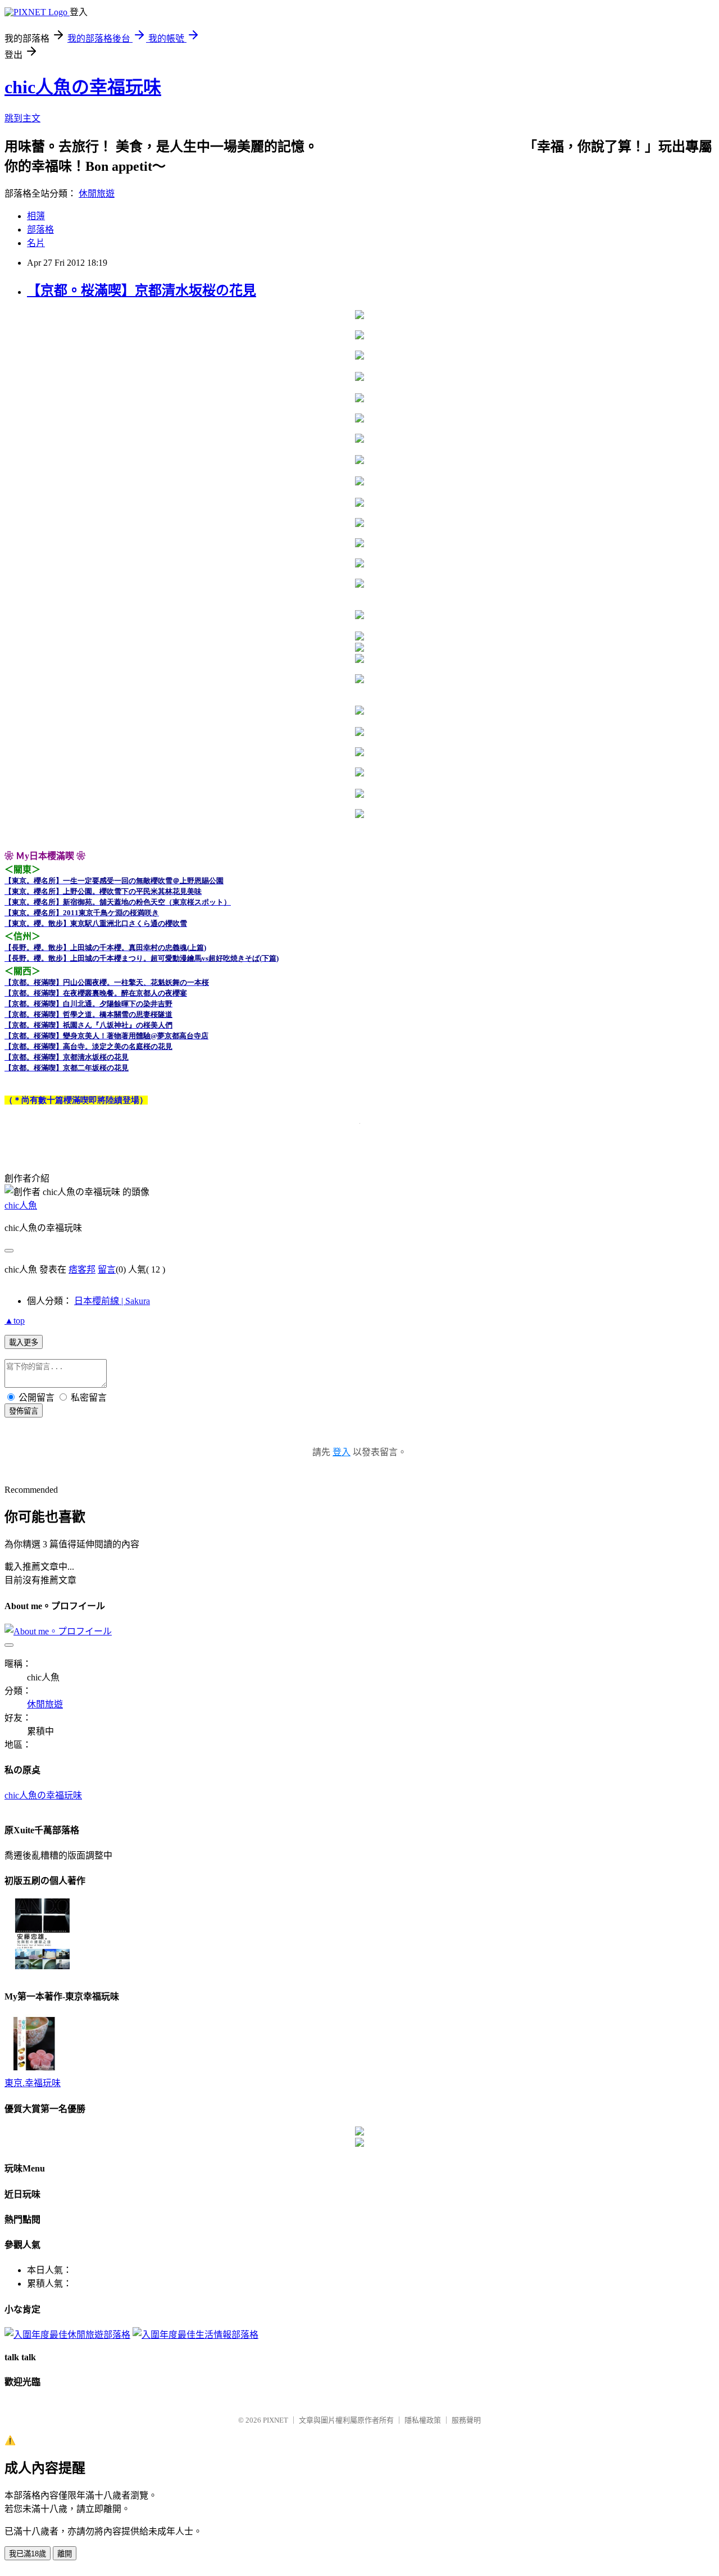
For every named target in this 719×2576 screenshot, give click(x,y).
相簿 (36, 216)
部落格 (40, 230)
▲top (15, 1321)
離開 (65, 2554)
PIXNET (276, 2420)
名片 (36, 243)
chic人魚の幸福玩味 (83, 87)
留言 (107, 1269)
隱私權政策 (423, 2420)
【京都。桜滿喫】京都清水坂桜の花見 (142, 290)
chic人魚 (21, 1205)
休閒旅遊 (97, 194)
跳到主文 (22, 118)
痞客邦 (82, 1269)
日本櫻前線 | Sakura (112, 1301)
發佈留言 (24, 1411)
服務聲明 (466, 2420)
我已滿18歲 (28, 2554)
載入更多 (24, 1342)
